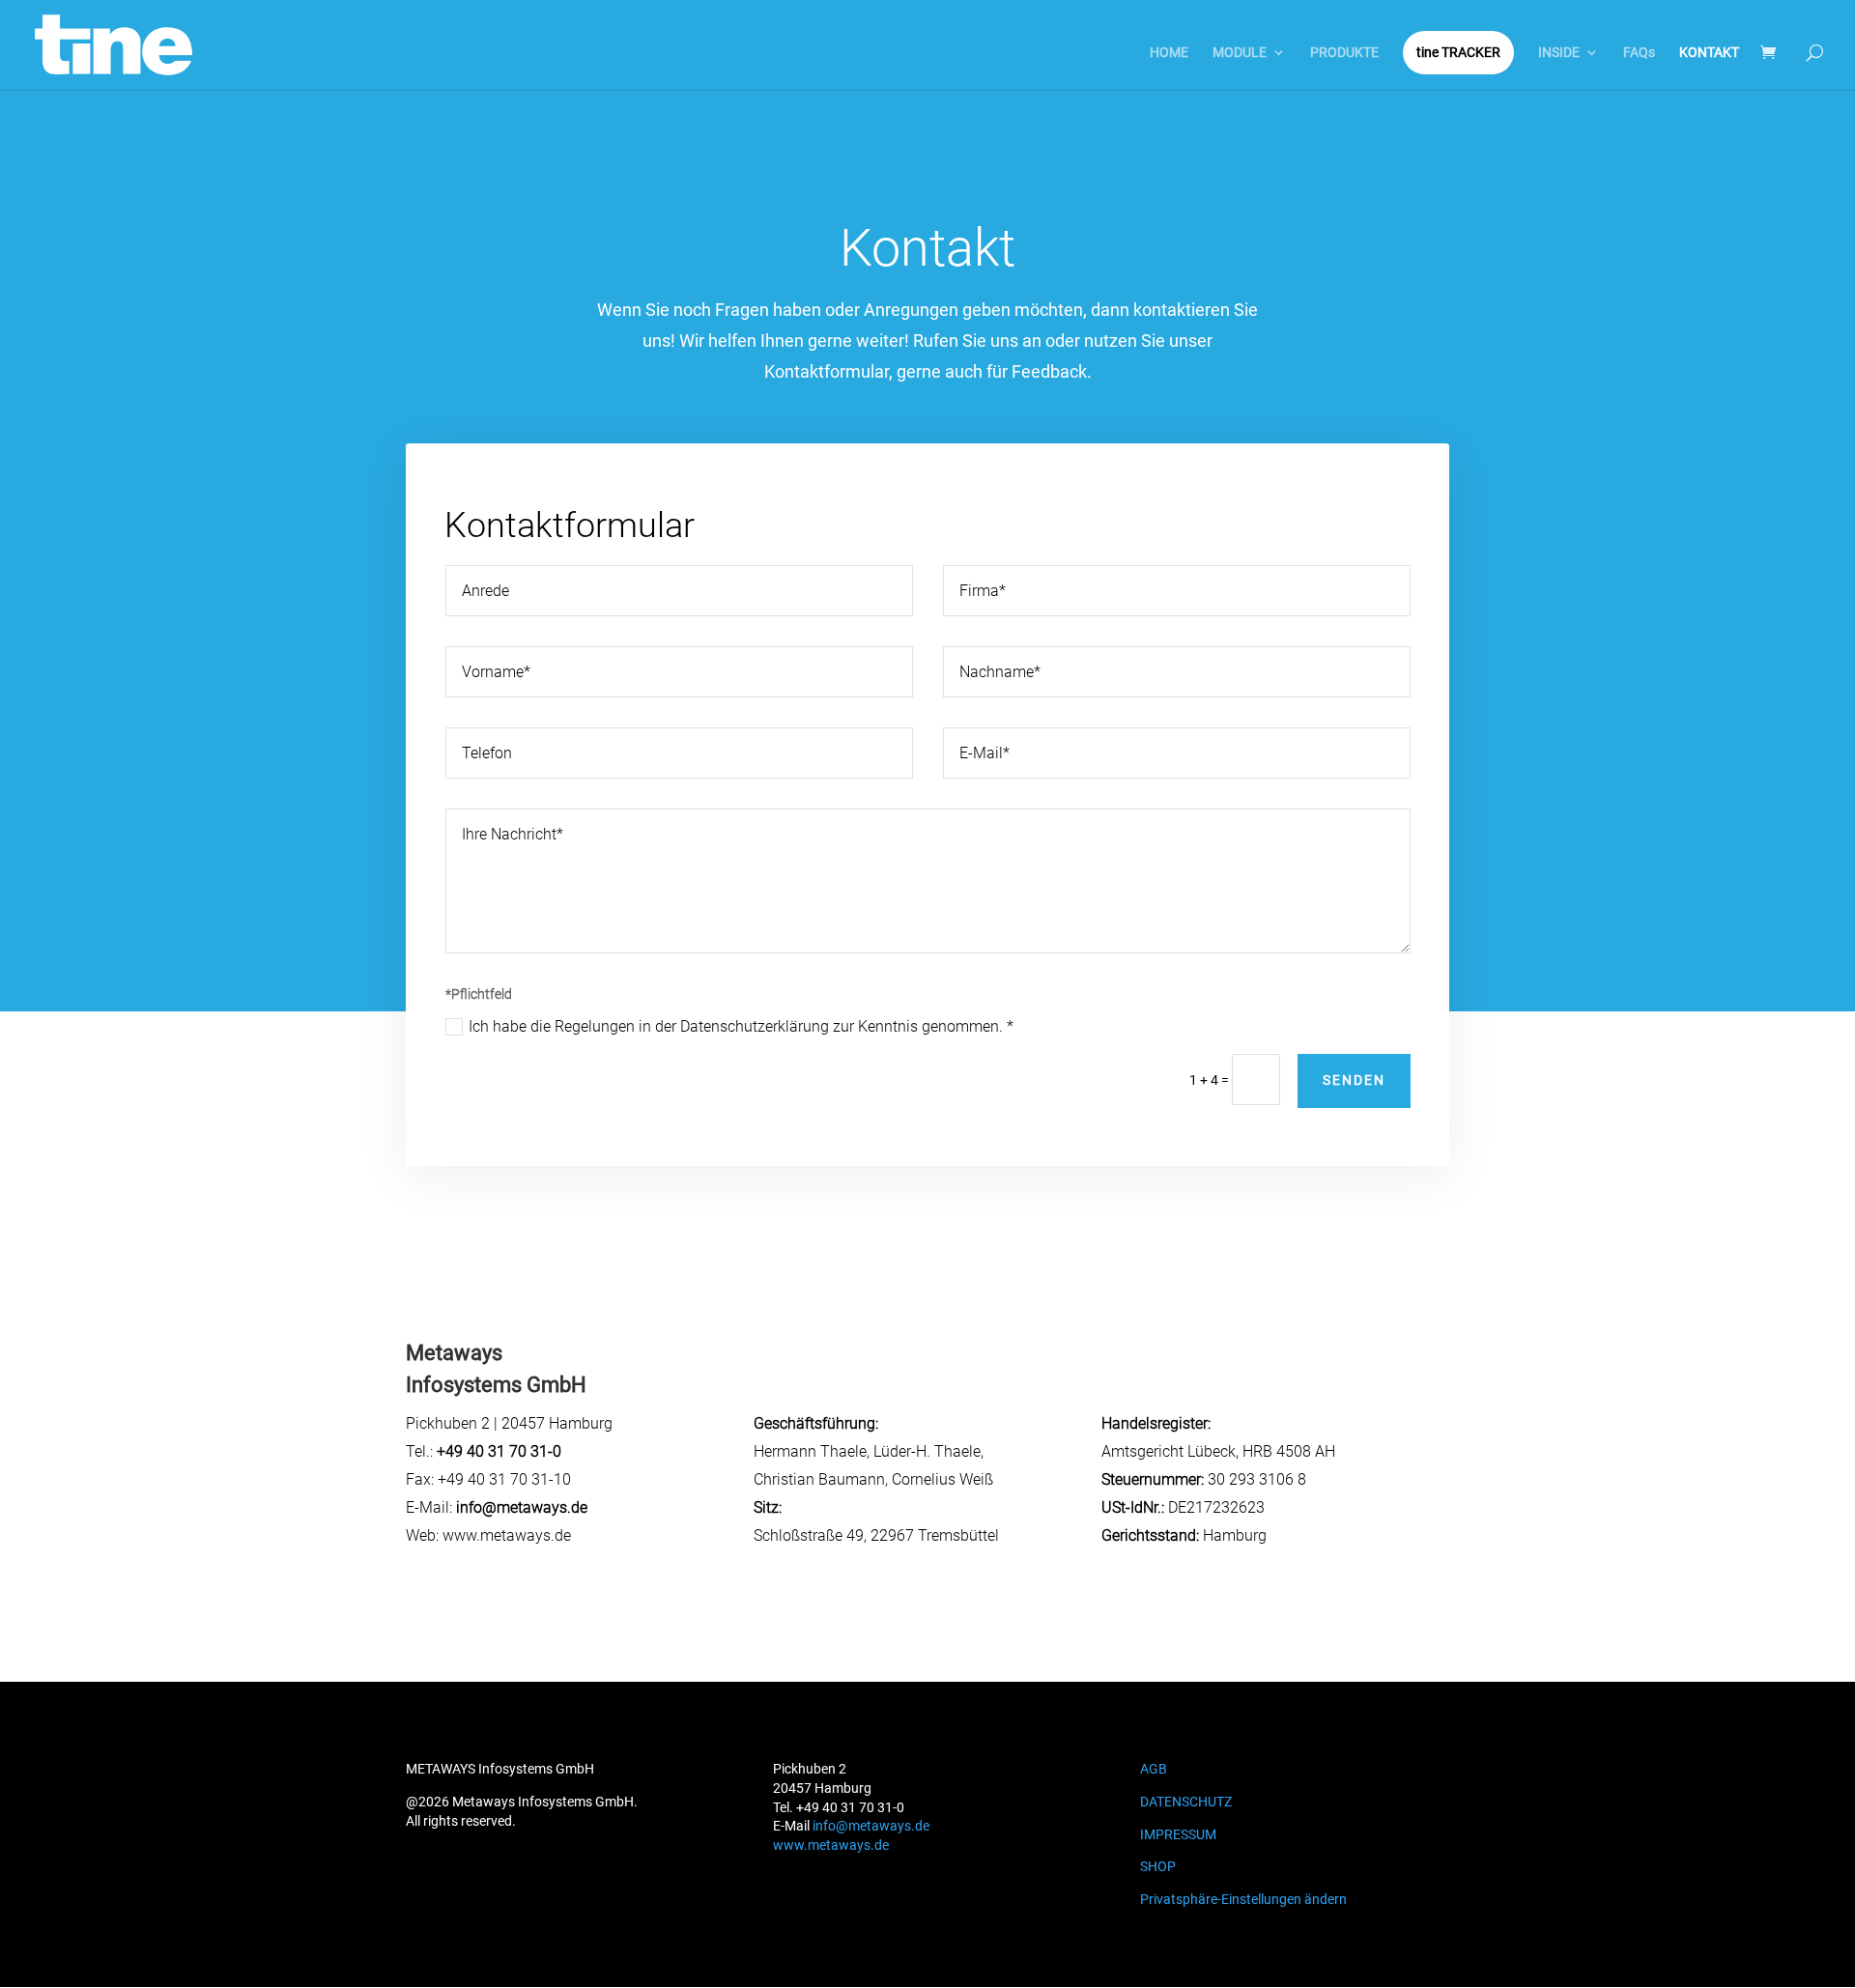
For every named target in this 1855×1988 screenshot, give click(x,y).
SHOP (1158, 1866)
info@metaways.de (871, 1826)
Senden (1354, 1080)
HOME (1169, 53)
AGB (1154, 1769)
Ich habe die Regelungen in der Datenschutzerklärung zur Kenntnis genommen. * (741, 1026)
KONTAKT (1709, 53)
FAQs (1639, 53)
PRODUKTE (1344, 53)
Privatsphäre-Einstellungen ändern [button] (1243, 1899)
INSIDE (1559, 53)
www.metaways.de (831, 1845)
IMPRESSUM (1178, 1834)
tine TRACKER (1458, 52)
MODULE (1240, 53)
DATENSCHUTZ (1186, 1802)
